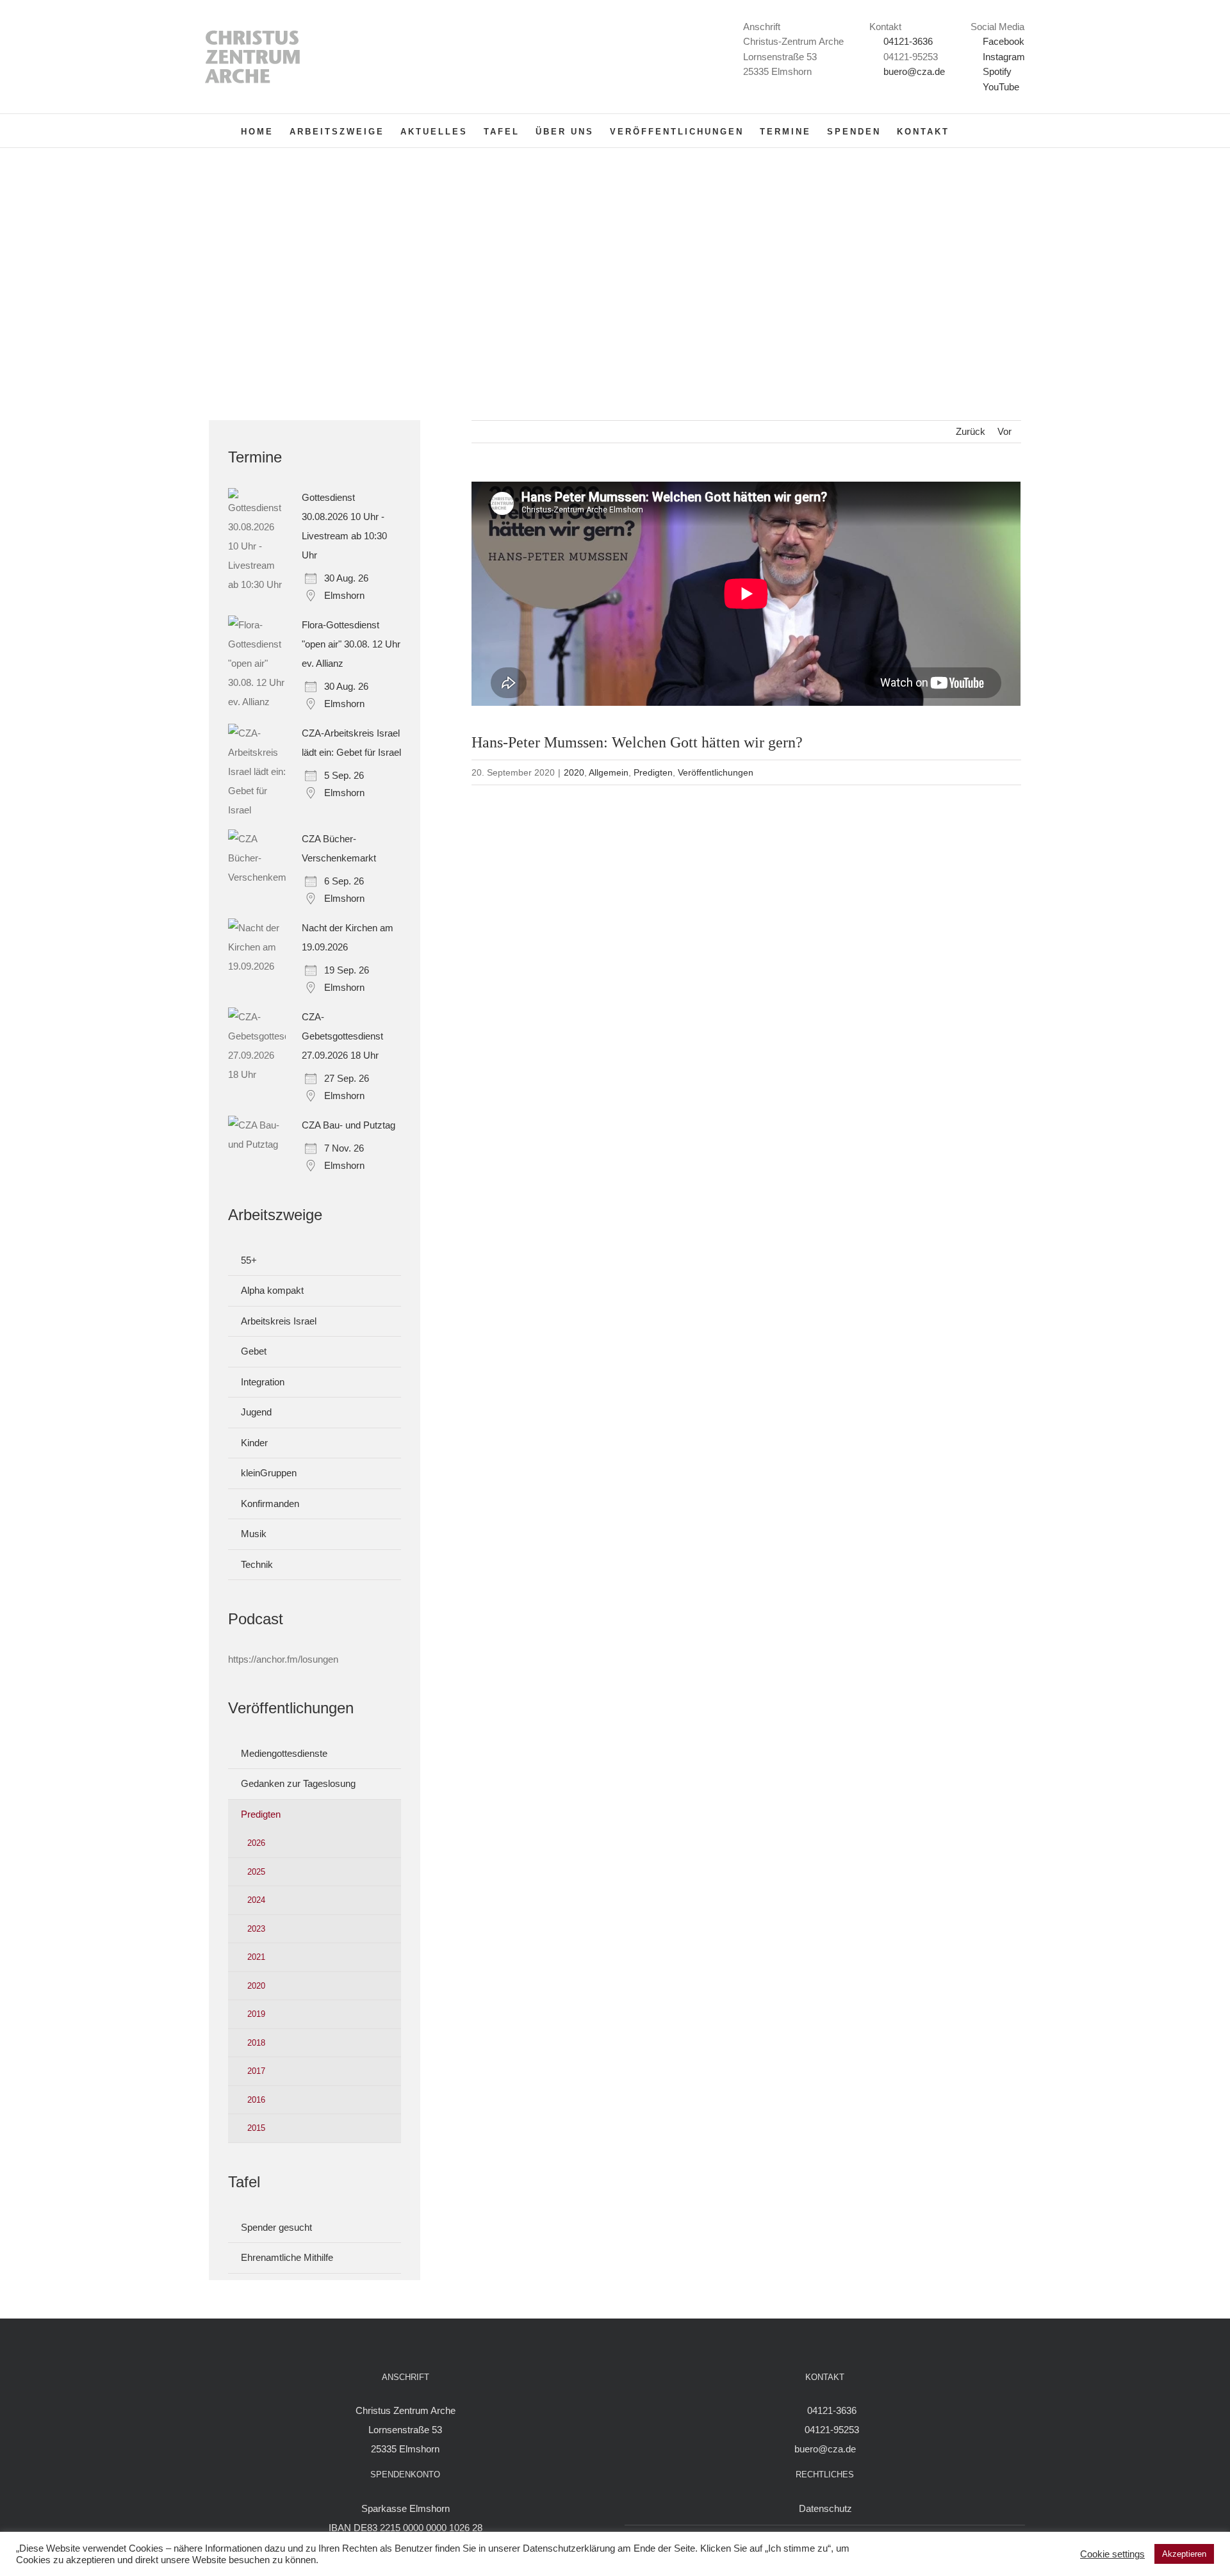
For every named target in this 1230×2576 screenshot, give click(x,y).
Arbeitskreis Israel (279, 1321)
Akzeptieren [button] (1184, 2554)
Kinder (254, 1443)
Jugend (256, 1412)
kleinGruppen (269, 1473)
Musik (254, 1534)
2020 (574, 772)
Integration (263, 1382)
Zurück (971, 431)
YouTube (1000, 87)
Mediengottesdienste (284, 1753)
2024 (256, 1900)
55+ (249, 1260)
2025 (256, 1872)
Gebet (254, 1351)
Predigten (653, 772)
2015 (256, 2128)
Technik (257, 1564)
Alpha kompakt (272, 1290)
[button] (970, 131)
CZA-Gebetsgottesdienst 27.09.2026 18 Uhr (342, 1036)
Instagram (1003, 57)
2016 (256, 2100)
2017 (256, 2071)
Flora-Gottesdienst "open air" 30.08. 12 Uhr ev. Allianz (351, 644)
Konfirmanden (270, 1504)
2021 (256, 1957)
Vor (1004, 431)
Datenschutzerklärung (569, 2548)
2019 (256, 2014)
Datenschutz (825, 2508)
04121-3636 (908, 41)
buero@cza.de (914, 71)
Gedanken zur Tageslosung (298, 1783)
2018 (256, 2043)
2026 (256, 1843)
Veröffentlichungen (716, 772)
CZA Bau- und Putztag (348, 1125)
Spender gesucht (276, 2227)
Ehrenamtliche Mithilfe (287, 2257)
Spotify (996, 71)
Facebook (1002, 41)
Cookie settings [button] (1112, 2554)
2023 (256, 1929)
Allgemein (609, 772)
